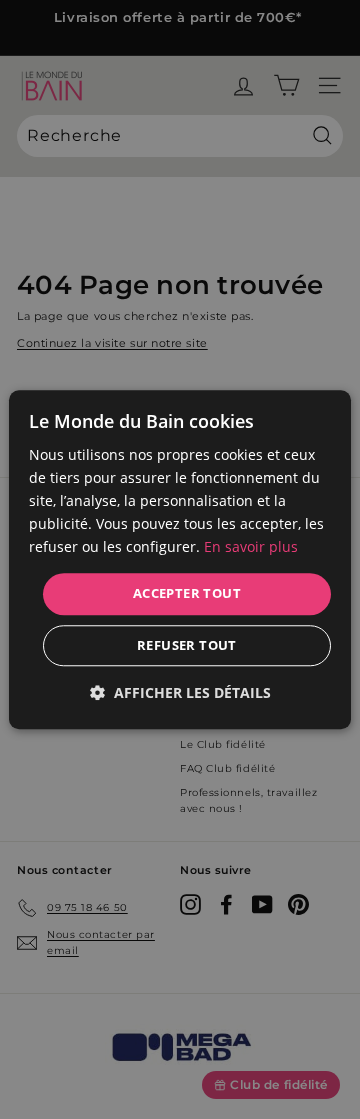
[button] (180, 692)
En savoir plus (251, 547)
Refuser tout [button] (187, 645)
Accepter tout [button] (187, 594)
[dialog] (180, 559)
